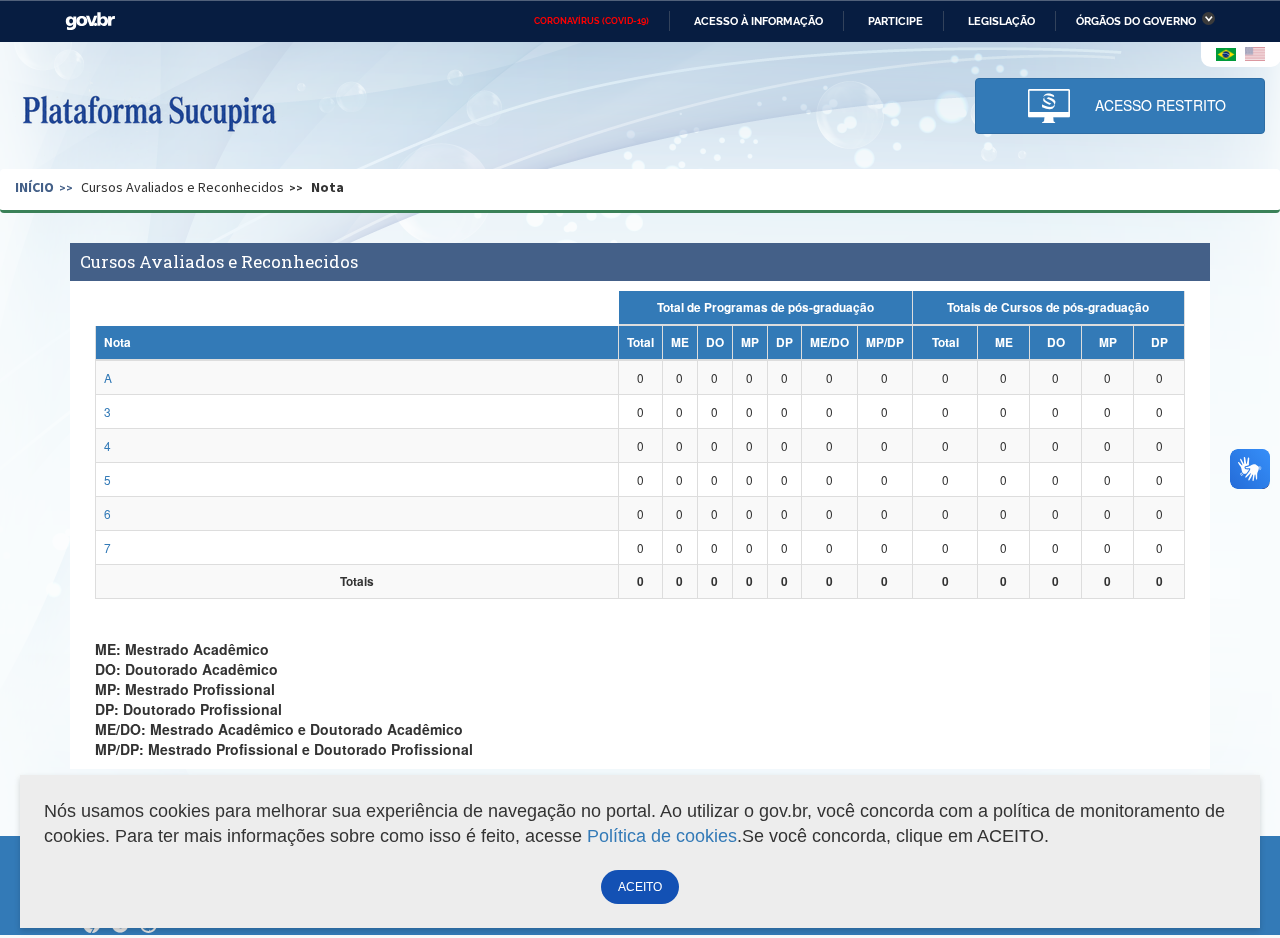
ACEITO (640, 887)
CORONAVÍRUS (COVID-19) (591, 21)
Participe (895, 21)
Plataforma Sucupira (149, 111)
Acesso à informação (758, 21)
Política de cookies (662, 836)
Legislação (1001, 21)
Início (34, 187)
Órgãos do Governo (1136, 21)
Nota (327, 187)
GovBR (90, 21)
